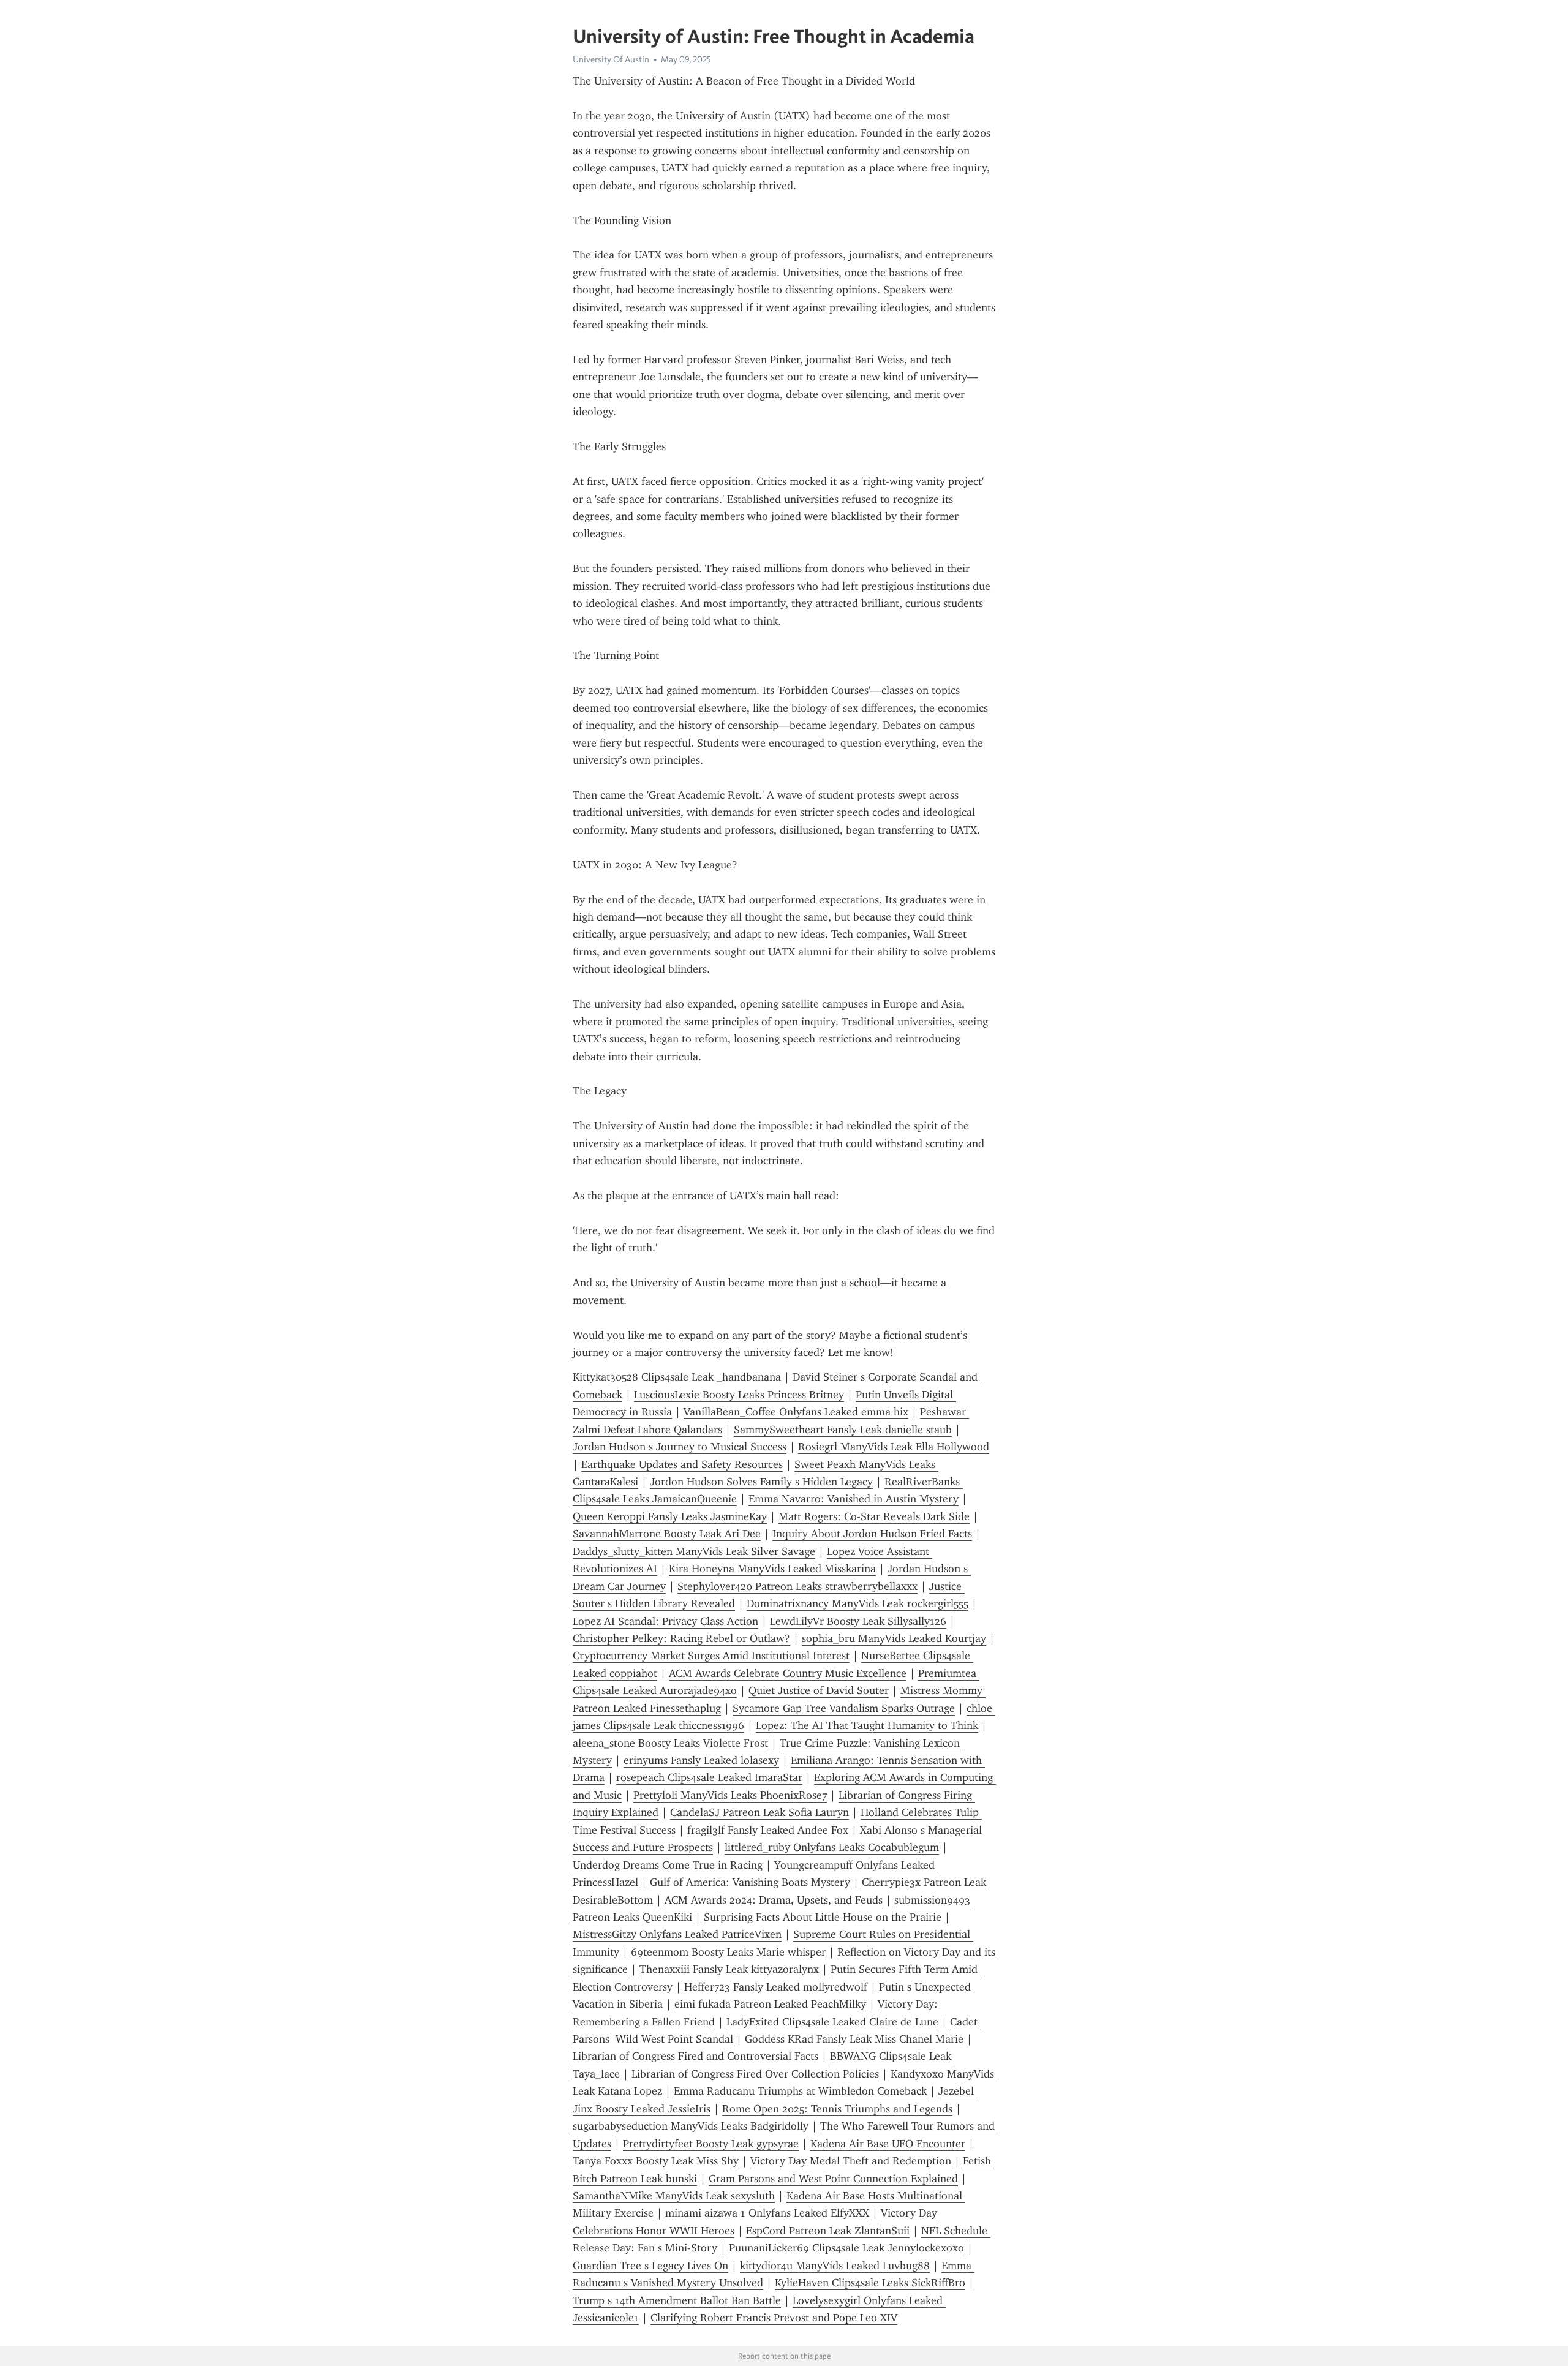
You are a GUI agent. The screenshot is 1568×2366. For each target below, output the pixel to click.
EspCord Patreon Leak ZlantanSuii (828, 2231)
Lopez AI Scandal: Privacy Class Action (665, 1621)
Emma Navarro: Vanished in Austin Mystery (854, 1499)
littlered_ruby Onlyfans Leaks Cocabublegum (832, 1847)
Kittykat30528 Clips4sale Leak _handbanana (677, 1377)
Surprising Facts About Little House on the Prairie (823, 1917)
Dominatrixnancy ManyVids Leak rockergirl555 (858, 1603)
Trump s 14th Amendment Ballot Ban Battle (677, 2300)
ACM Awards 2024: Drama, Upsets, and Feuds (774, 1900)
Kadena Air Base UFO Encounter (888, 2144)
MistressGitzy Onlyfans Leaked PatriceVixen (677, 1934)
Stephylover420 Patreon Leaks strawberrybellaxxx (797, 1586)
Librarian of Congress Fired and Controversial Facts (695, 2056)
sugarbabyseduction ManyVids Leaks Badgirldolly (691, 2126)
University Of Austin (611, 59)
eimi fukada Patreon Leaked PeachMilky (770, 2004)
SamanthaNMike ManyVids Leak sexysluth (674, 2196)
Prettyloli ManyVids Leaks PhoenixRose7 (730, 1795)
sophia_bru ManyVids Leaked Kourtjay (894, 1638)
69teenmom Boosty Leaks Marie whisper (728, 1952)
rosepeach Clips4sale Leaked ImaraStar (709, 1777)
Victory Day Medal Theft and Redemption (851, 2161)
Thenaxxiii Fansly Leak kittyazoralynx (729, 1969)
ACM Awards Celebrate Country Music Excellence (788, 1673)
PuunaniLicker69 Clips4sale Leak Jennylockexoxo (846, 2248)
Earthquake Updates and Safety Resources (682, 1464)
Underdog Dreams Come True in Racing (668, 1865)
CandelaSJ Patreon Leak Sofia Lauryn (759, 1812)
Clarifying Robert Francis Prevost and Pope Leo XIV (774, 2318)
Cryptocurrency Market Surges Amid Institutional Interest (711, 1656)
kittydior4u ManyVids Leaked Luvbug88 (835, 2266)
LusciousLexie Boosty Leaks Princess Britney (739, 1395)
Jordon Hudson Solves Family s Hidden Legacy (761, 1482)
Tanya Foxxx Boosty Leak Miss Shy (656, 2161)
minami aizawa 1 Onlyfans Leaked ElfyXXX (767, 2213)
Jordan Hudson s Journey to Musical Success (680, 1447)
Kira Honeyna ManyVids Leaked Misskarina (772, 1569)
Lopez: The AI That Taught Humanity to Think (867, 1725)
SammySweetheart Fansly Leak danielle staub (843, 1430)
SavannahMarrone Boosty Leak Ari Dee (667, 1534)
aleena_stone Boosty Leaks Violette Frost (670, 1743)
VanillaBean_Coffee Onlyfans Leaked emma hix (796, 1412)
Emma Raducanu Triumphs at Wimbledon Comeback (800, 2091)
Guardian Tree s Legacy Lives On (650, 2266)
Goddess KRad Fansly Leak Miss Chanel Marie (854, 2039)
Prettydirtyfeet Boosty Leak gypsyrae (711, 2144)
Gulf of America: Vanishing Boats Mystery (750, 1882)
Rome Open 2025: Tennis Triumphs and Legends (837, 2109)
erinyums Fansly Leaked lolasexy (701, 1760)
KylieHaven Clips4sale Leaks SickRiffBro (870, 2283)
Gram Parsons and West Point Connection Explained (833, 2179)
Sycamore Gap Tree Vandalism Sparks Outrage (844, 1708)
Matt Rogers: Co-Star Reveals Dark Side (874, 1516)
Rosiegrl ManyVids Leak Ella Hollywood (894, 1447)
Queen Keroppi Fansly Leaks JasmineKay (670, 1516)
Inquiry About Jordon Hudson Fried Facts (872, 1534)
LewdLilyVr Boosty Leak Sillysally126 (858, 1621)
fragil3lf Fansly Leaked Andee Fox (768, 1830)
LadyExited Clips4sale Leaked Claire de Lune (832, 2022)
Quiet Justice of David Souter (819, 1690)
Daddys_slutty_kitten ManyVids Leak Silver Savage (694, 1551)
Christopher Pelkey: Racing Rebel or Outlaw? (681, 1638)
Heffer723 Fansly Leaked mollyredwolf (776, 1987)
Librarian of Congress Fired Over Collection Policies (755, 2074)
